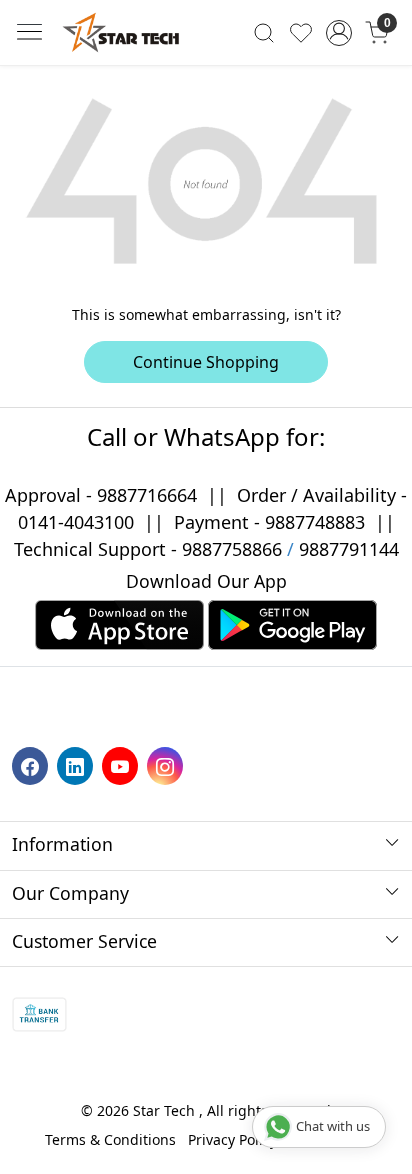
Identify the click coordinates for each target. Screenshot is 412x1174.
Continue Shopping (206, 362)
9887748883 (315, 522)
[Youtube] (122, 764)
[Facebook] (32, 764)
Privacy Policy (232, 1139)
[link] (264, 32)
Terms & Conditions (110, 1139)
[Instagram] (167, 764)
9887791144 (349, 549)
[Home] (121, 32)
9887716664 (147, 495)
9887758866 (232, 549)
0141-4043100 (76, 522)
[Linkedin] (77, 764)
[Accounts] (339, 33)
